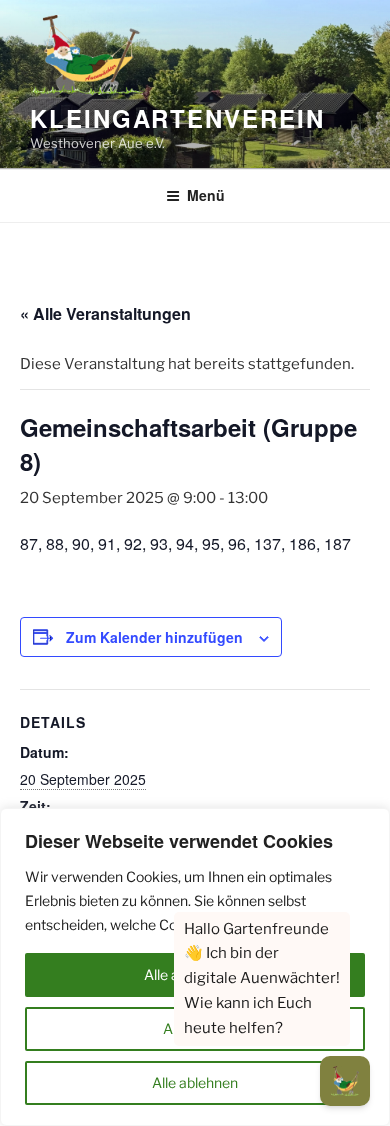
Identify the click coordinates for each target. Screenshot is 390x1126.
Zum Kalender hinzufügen (154, 637)
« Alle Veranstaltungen (105, 313)
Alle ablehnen (195, 1082)
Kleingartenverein (177, 118)
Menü (206, 195)
